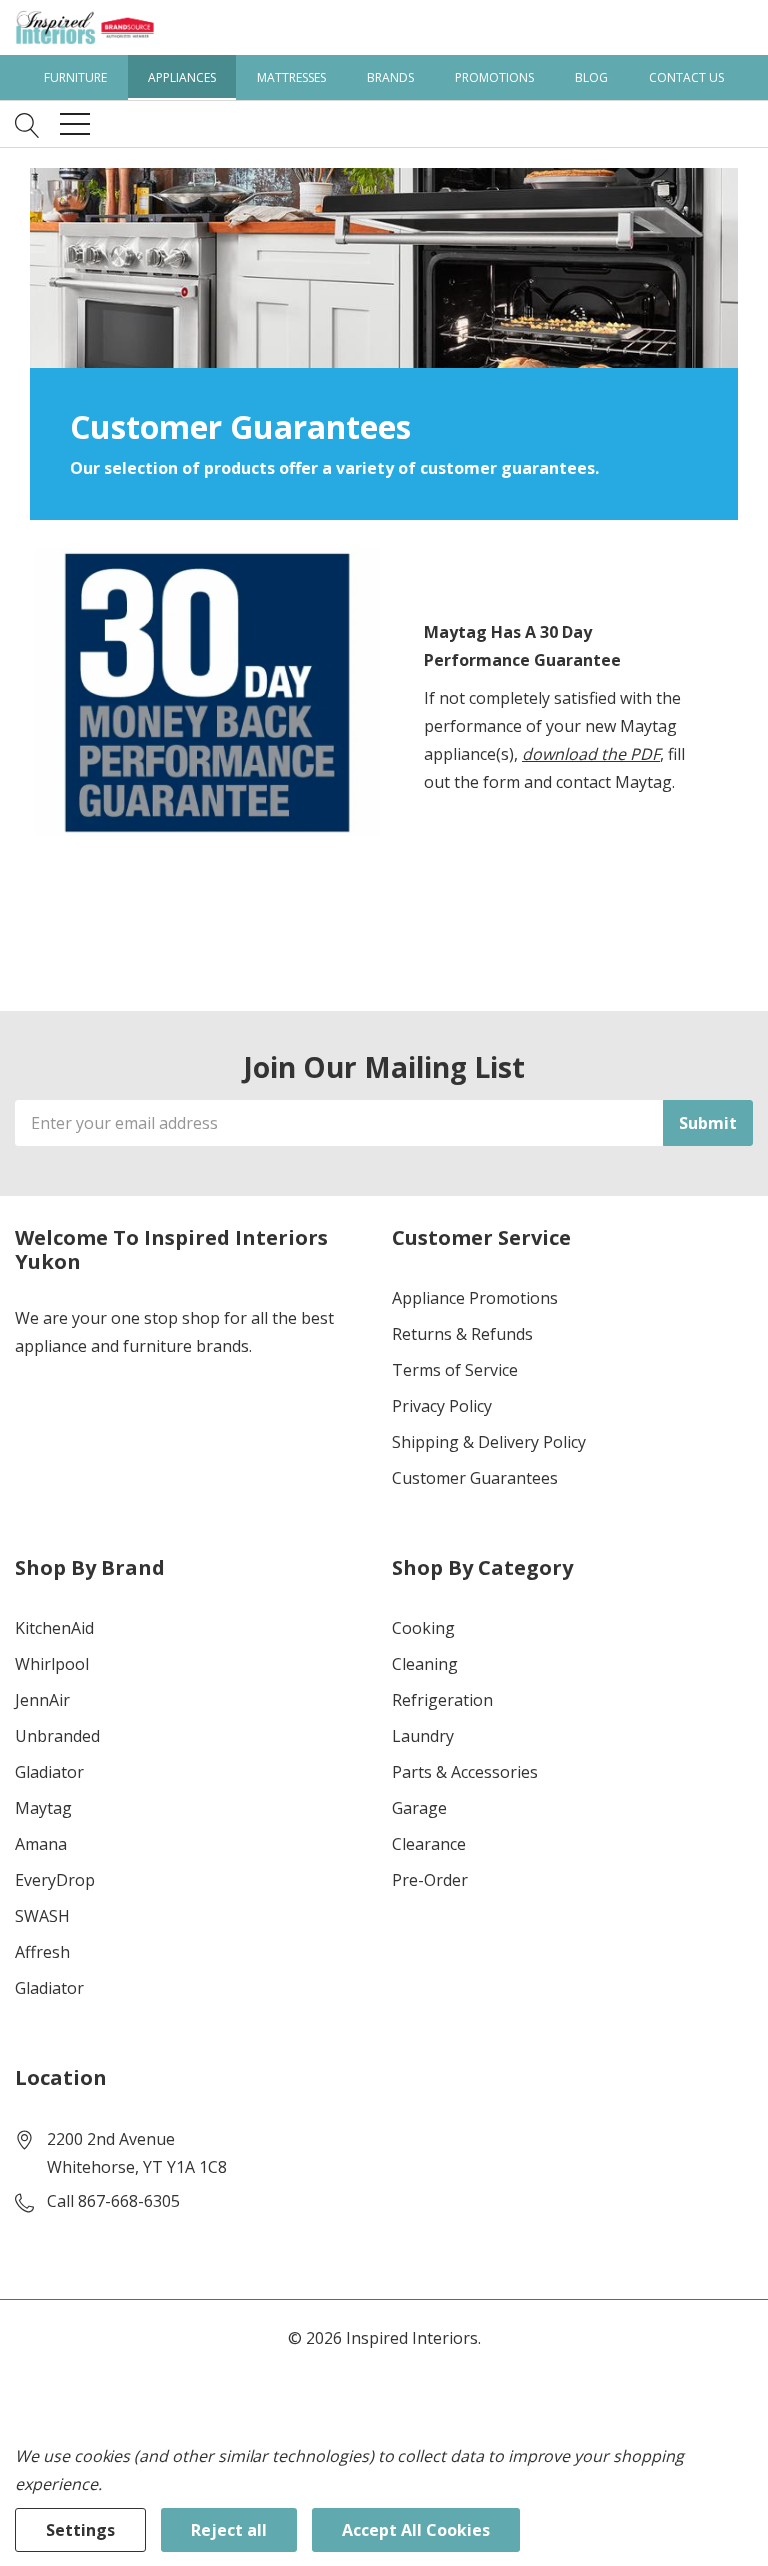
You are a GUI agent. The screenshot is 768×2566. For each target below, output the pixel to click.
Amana (41, 1844)
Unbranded (57, 1736)
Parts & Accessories (465, 1772)
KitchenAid (54, 1628)
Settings (80, 2530)
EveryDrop (55, 1880)
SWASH (42, 1916)
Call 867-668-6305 (113, 2201)
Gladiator (49, 1772)
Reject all (229, 2530)
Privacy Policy (442, 1406)
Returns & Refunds (462, 1334)
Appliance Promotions (475, 1298)
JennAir (42, 1700)
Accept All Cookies (416, 2530)
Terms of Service (455, 1370)
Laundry (423, 1736)
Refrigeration (442, 1700)
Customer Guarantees (475, 1478)
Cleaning (425, 1664)
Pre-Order (430, 1880)
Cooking (423, 1628)
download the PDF (591, 754)
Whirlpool (52, 1664)
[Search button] (27, 124)
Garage (419, 1808)
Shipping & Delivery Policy (489, 1442)
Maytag (43, 1808)
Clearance (429, 1844)
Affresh (42, 1952)
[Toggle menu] (75, 124)
